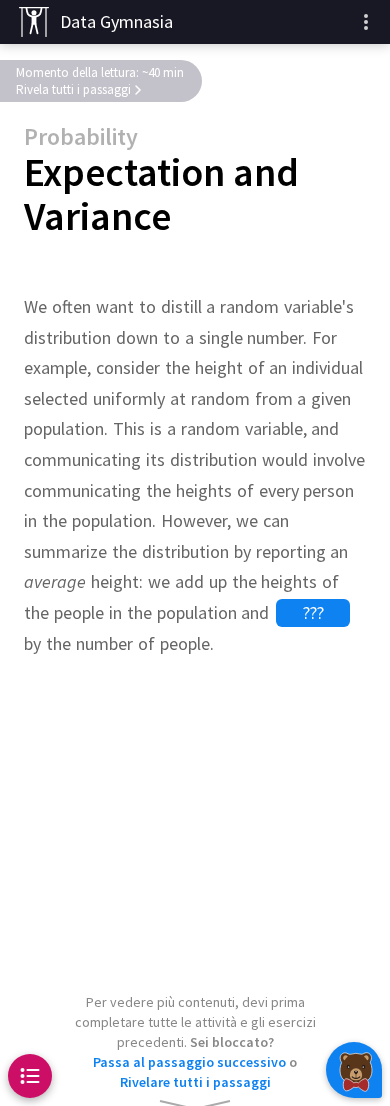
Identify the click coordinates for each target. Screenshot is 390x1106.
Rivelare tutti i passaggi (195, 1082)
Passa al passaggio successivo (189, 1062)
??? (313, 612)
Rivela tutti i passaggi (73, 89)
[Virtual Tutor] (354, 1070)
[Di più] (366, 22)
